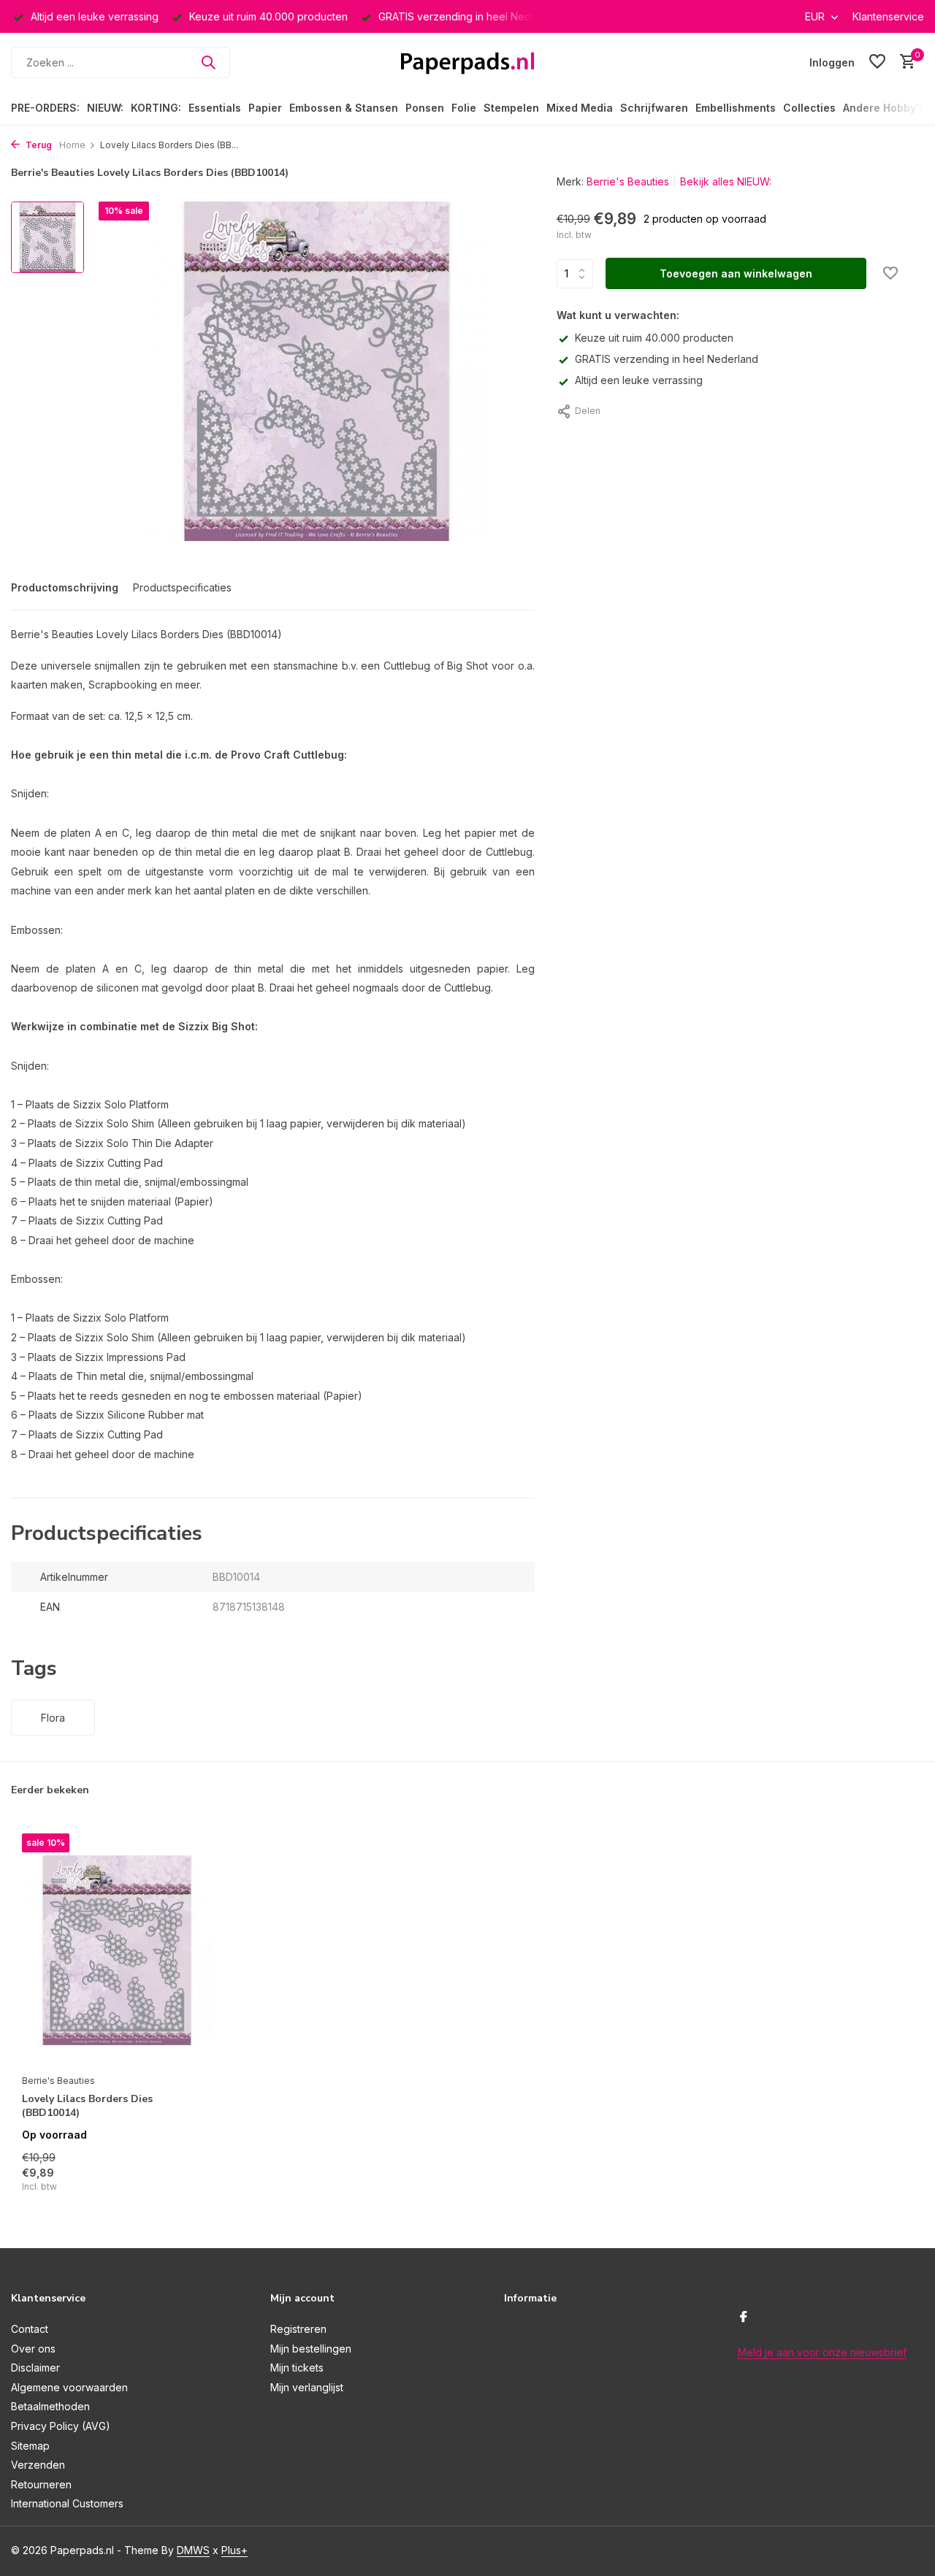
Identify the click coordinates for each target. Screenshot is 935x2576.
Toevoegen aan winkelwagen (736, 273)
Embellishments (736, 108)
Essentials (215, 108)
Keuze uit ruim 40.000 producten (654, 338)
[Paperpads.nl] (467, 62)
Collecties (809, 108)
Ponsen (425, 108)
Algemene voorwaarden (69, 2387)
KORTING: (156, 108)
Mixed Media (580, 108)
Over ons (33, 2349)
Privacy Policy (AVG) (61, 2426)
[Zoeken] (208, 62)
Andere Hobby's (884, 108)
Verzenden (38, 2465)
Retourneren (41, 2484)
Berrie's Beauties (628, 181)
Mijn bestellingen (311, 2349)
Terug (38, 145)
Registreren (298, 2329)
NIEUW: (105, 108)
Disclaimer (35, 2368)
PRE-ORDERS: (45, 108)
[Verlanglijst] (877, 62)
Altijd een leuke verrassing (639, 380)
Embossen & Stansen (344, 108)
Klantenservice (888, 16)
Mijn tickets (297, 2368)
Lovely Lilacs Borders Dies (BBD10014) (87, 2106)
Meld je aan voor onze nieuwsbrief (822, 2352)
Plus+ (234, 2550)
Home (72, 145)
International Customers (67, 2503)
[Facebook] (744, 2318)
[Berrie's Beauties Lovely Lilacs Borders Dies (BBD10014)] (117, 1950)
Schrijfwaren (654, 108)
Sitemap (30, 2446)
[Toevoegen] (187, 2178)
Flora (53, 1718)
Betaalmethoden (50, 2406)
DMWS (193, 2550)
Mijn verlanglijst (307, 2387)
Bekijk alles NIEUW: (726, 181)
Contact (30, 2329)
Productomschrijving (65, 587)
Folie (464, 108)
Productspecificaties (182, 587)
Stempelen (511, 108)
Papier (265, 108)
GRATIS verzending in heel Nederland (667, 359)
